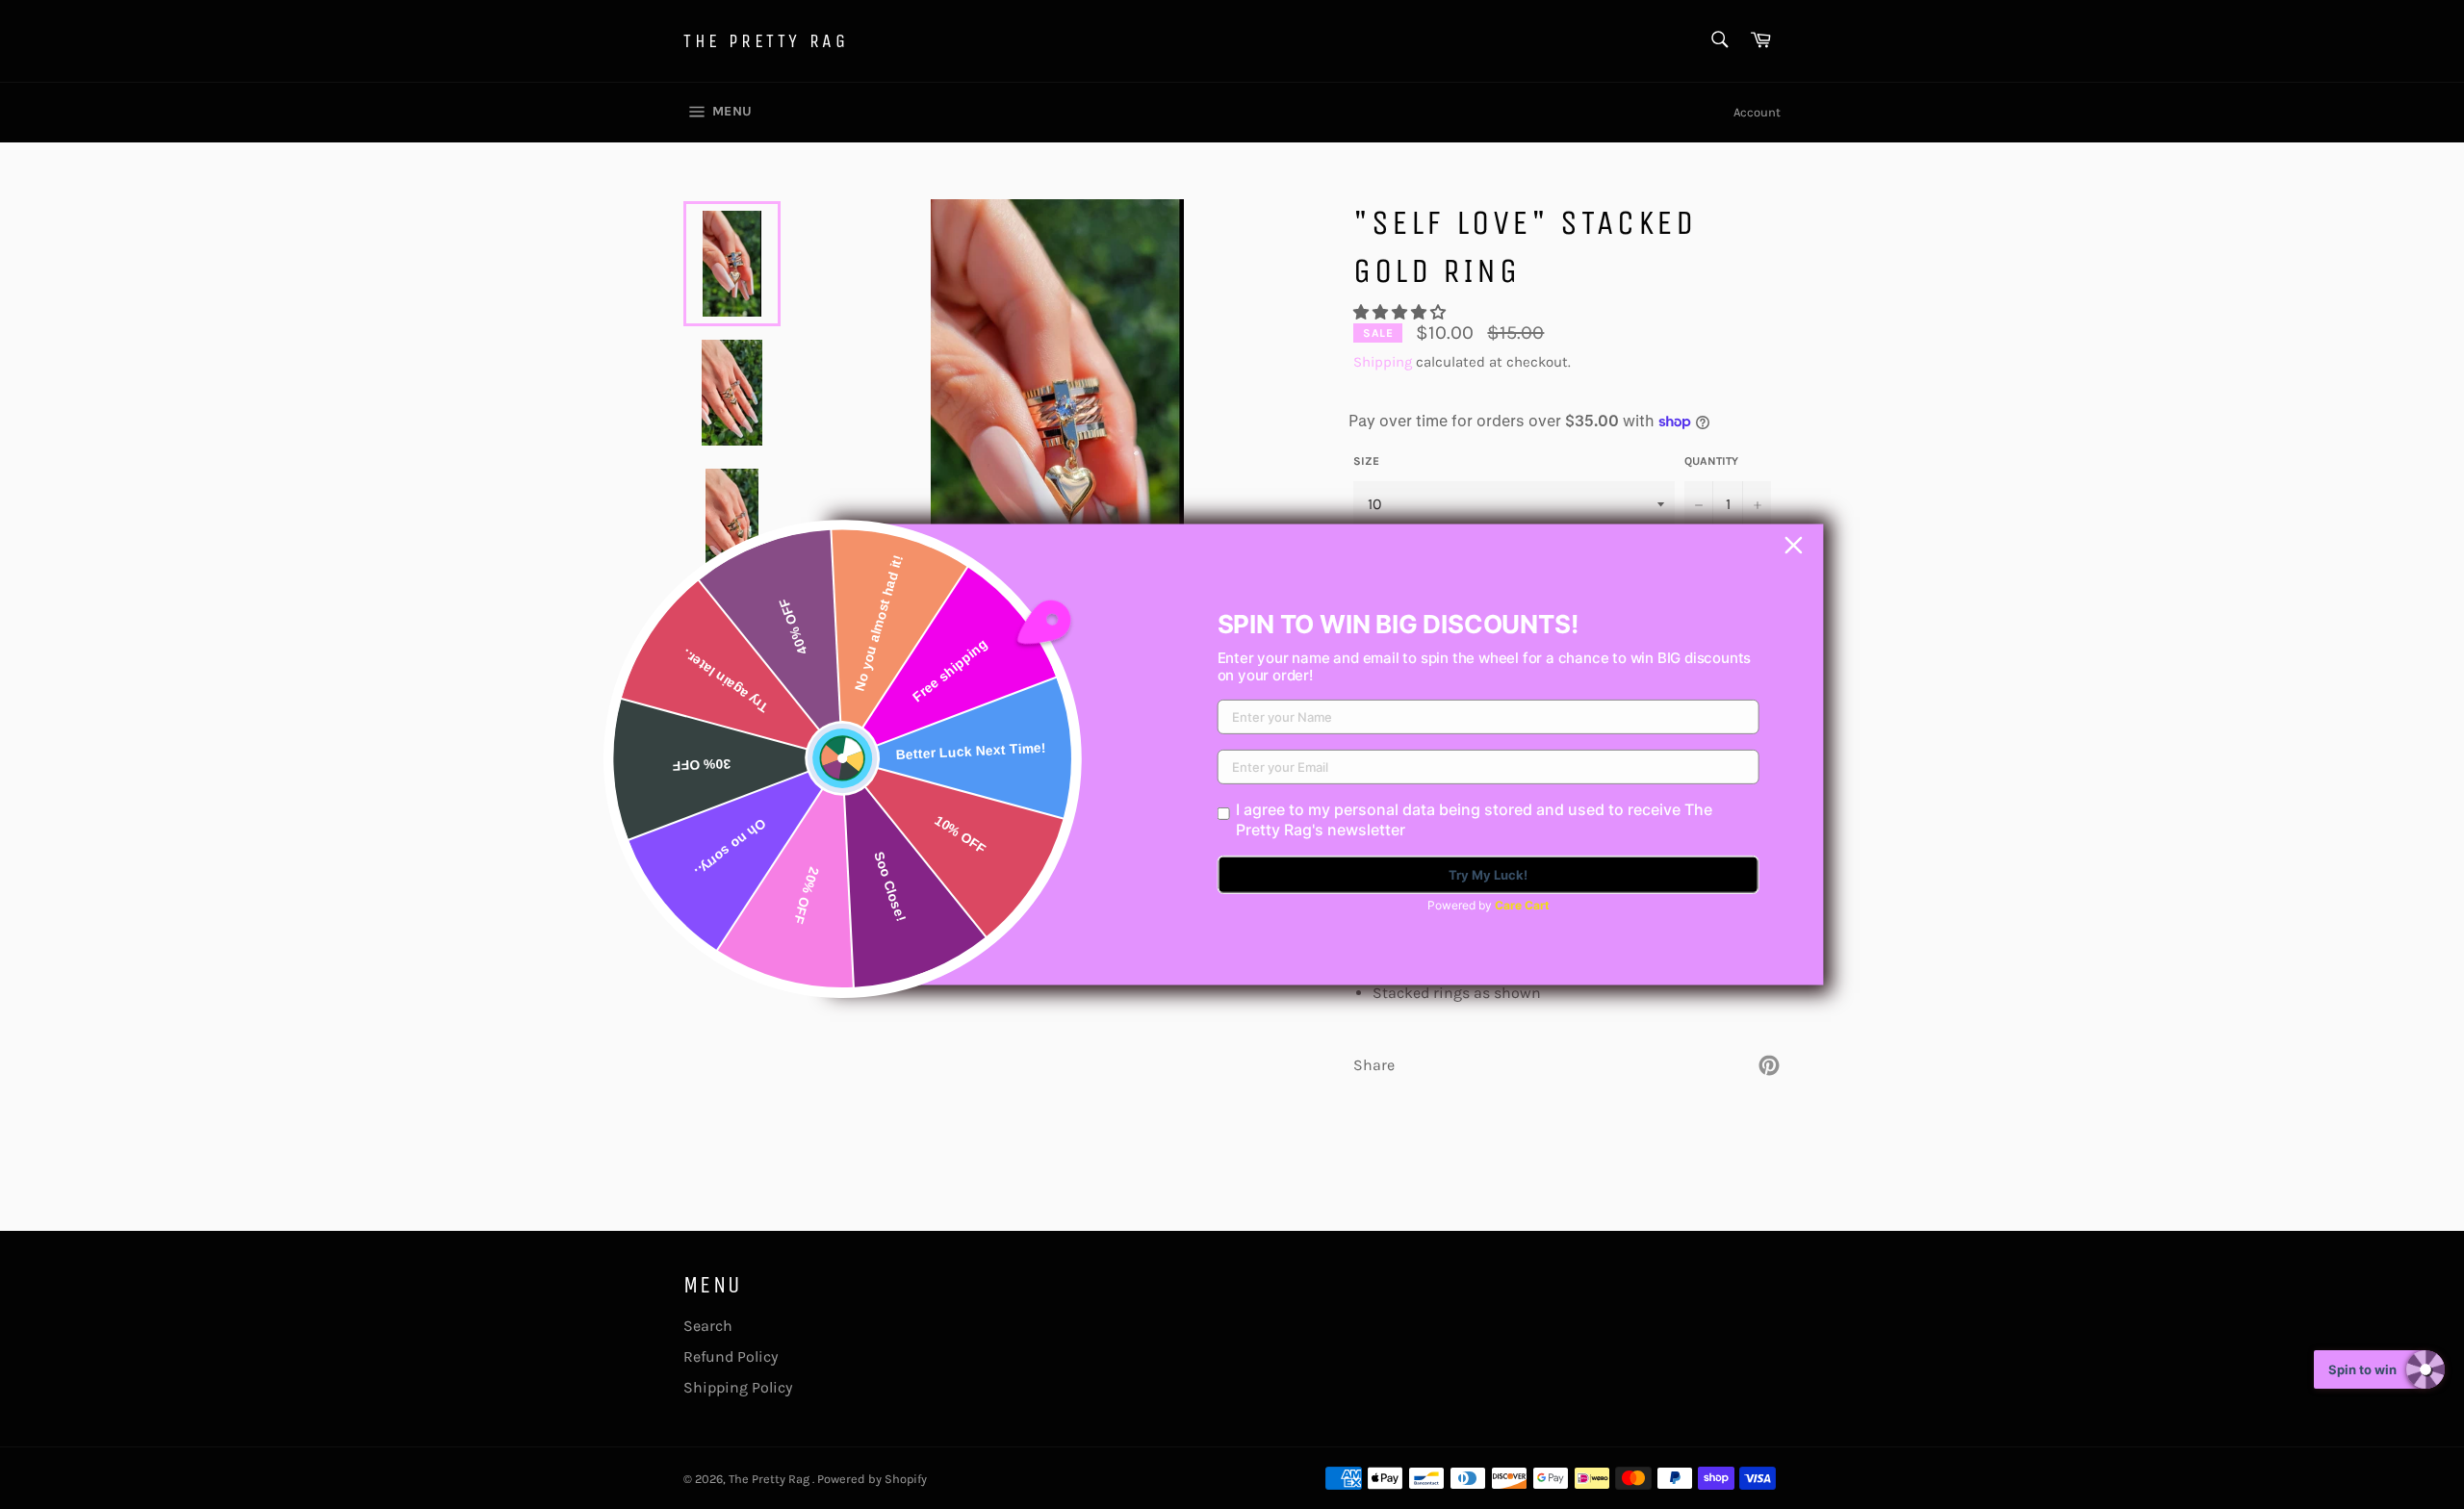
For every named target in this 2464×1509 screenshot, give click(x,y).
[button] (1401, 312)
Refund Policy (731, 1356)
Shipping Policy (738, 1387)
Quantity (1711, 461)
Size (1366, 461)
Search (708, 1326)
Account (1757, 112)
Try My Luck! (1488, 875)
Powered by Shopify (872, 1479)
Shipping (1383, 362)
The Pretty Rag (766, 41)
